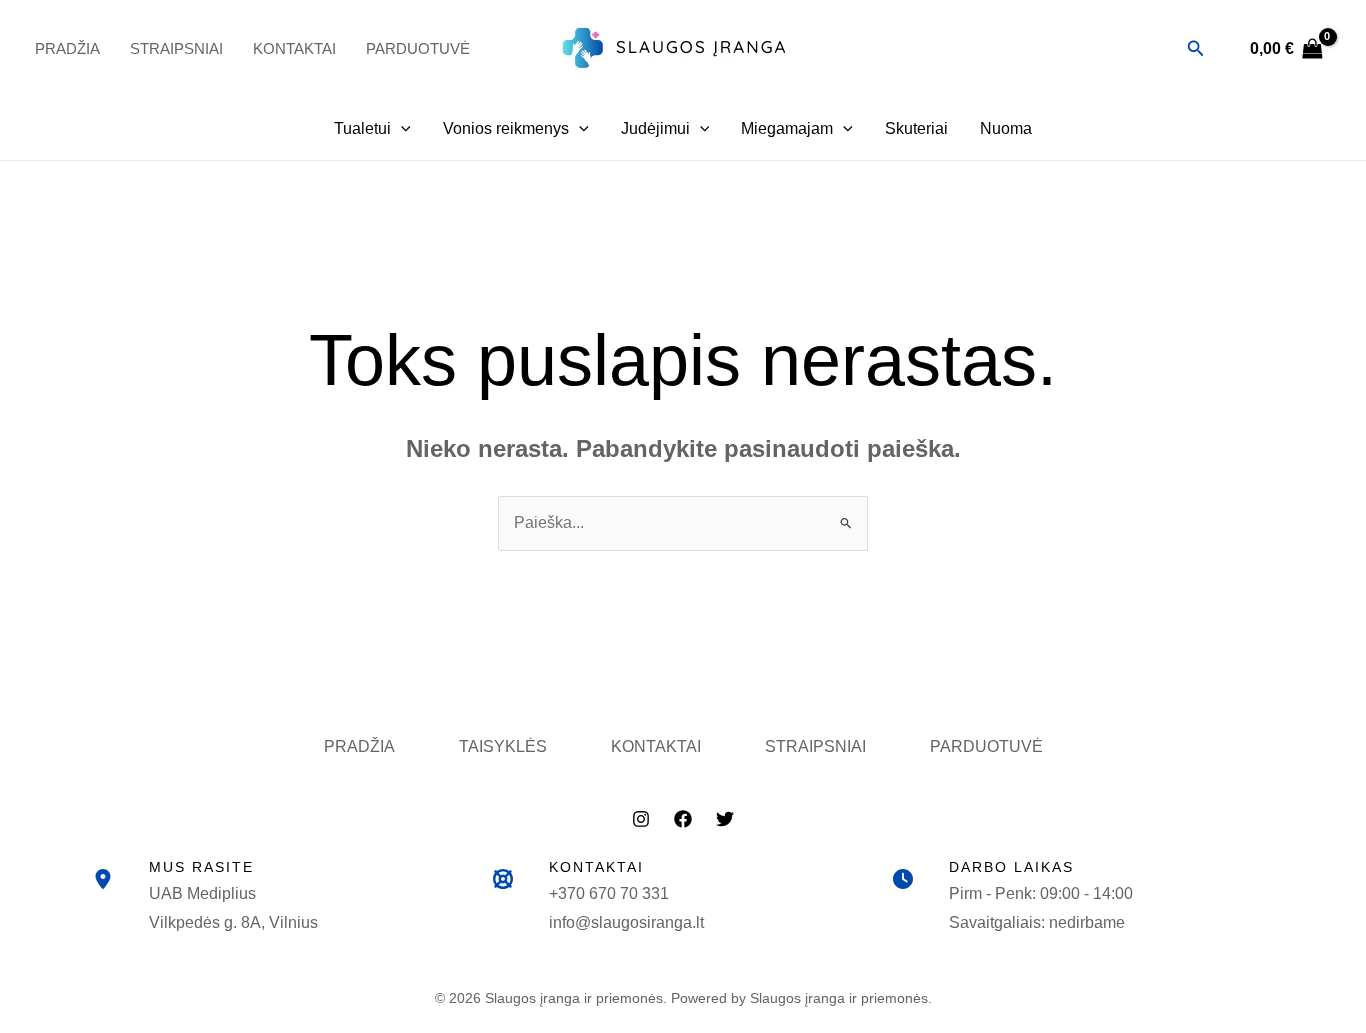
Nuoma (1006, 128)
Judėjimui (655, 128)
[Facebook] (683, 819)
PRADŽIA (67, 48)
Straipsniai (176, 48)
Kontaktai (294, 48)
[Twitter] (725, 819)
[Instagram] (641, 819)
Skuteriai (916, 128)
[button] (1196, 49)
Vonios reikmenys (506, 128)
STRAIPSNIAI (815, 746)
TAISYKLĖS (503, 746)
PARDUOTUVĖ (418, 48)
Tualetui (362, 128)
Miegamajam (787, 128)
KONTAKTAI (656, 746)
